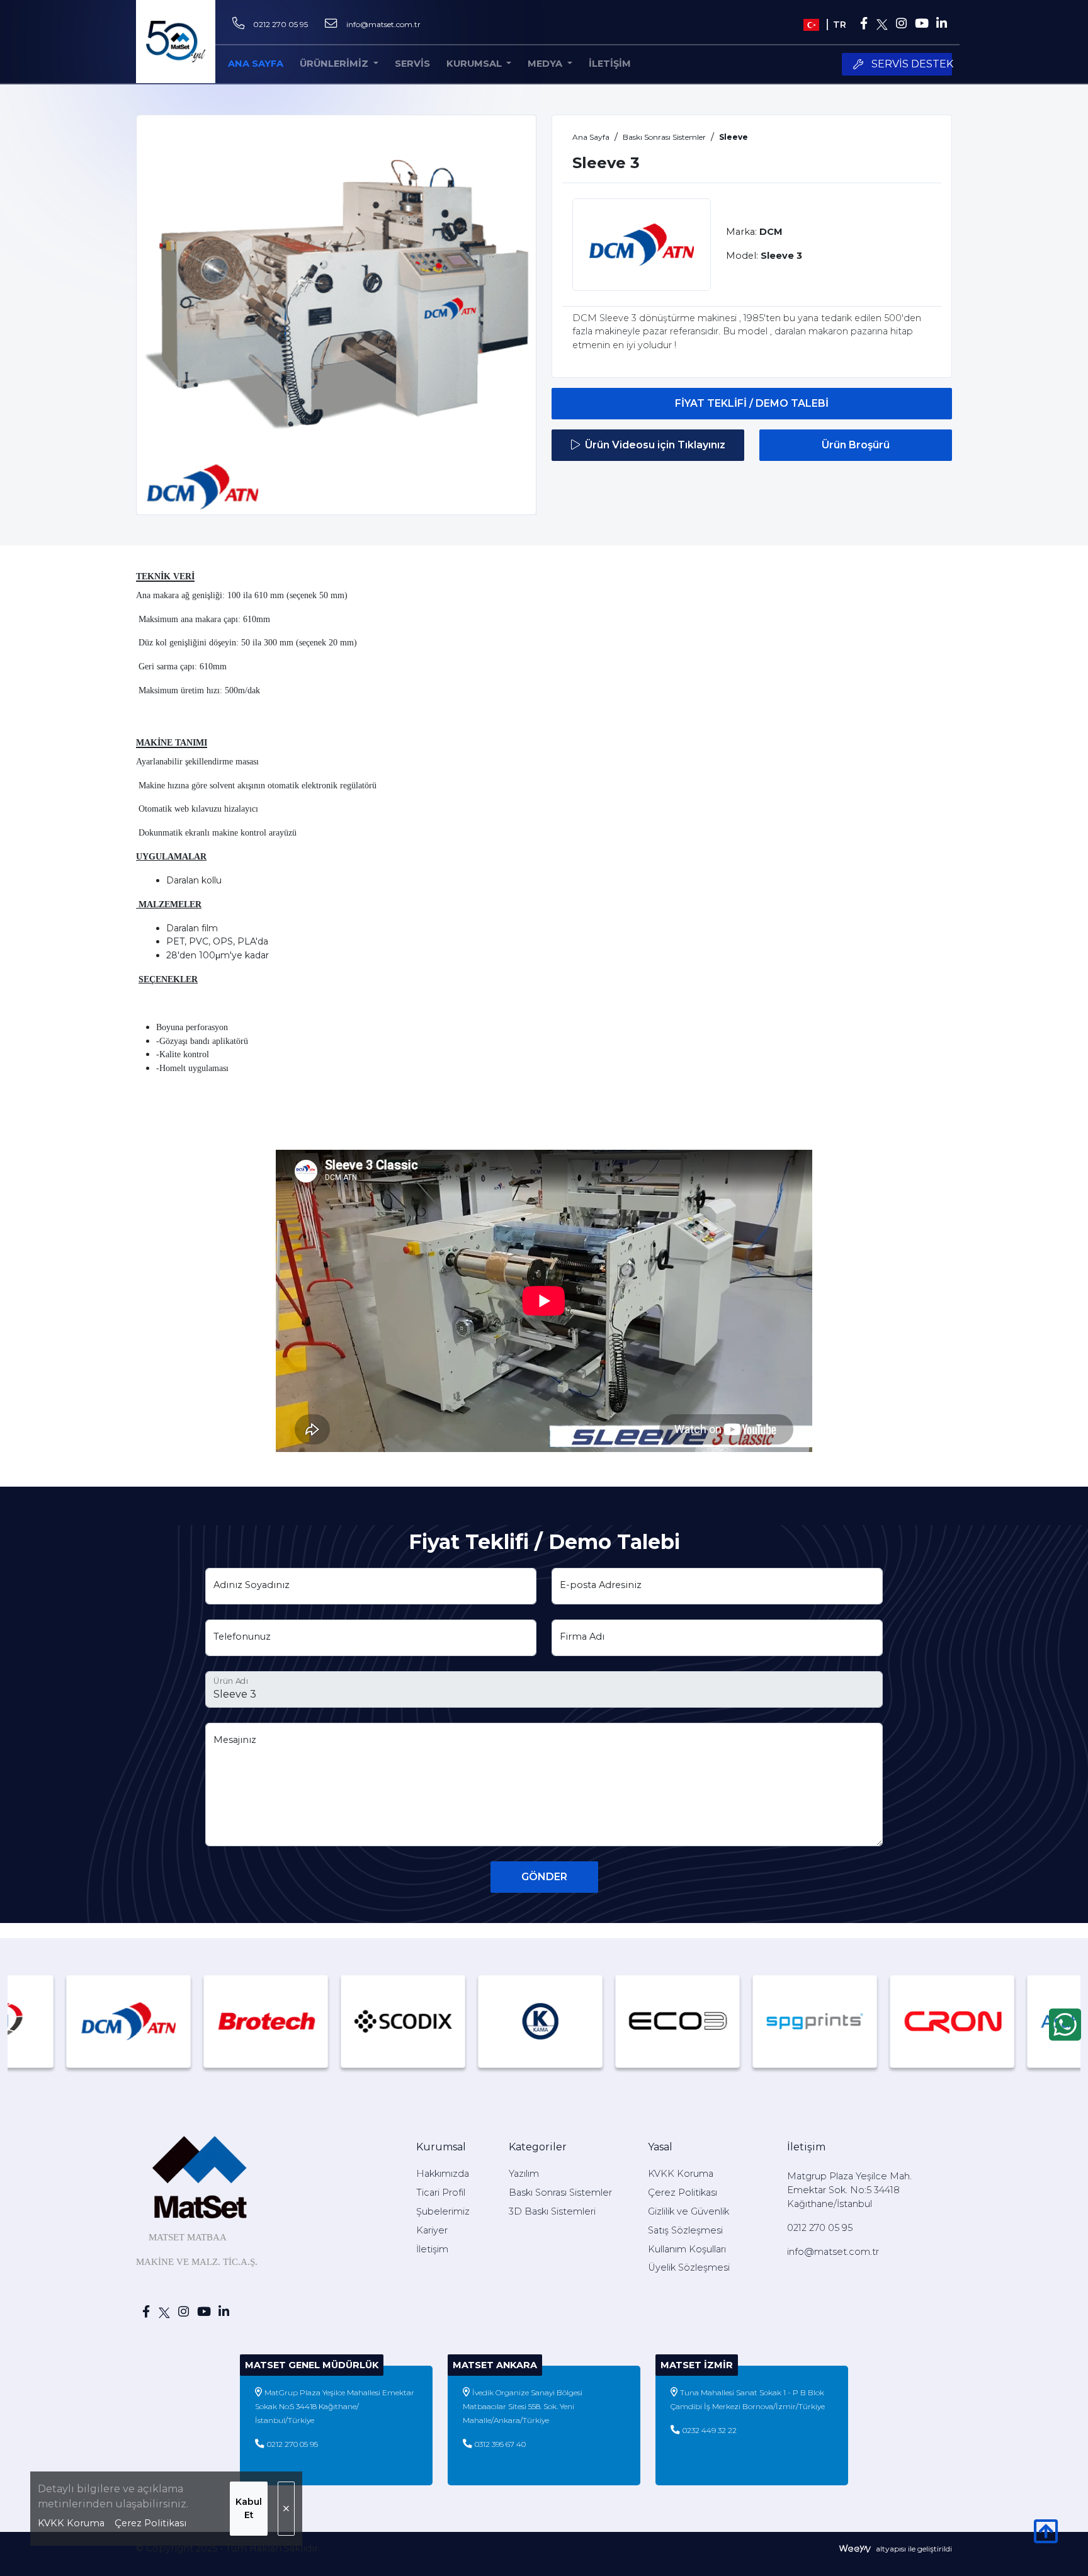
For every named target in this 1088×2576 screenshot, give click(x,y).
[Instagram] (901, 25)
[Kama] (427, 2021)
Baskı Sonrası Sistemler (664, 137)
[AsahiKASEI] (976, 2021)
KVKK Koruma (71, 2523)
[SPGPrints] (701, 2021)
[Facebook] (864, 25)
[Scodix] (290, 2021)
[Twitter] (882, 25)
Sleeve (734, 137)
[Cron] (839, 2021)
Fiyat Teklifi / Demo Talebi (752, 403)
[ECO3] (564, 2021)
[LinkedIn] (942, 25)
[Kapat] (286, 2509)
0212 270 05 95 (280, 24)
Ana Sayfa (591, 137)
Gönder (544, 1877)
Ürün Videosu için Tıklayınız (655, 445)
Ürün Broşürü (856, 445)
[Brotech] (152, 2021)
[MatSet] (176, 42)
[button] (479, 64)
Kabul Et (249, 2508)
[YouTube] (921, 25)
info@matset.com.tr (383, 24)
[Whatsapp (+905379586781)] (1065, 2024)
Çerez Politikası (150, 2523)
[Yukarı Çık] (1046, 2538)
